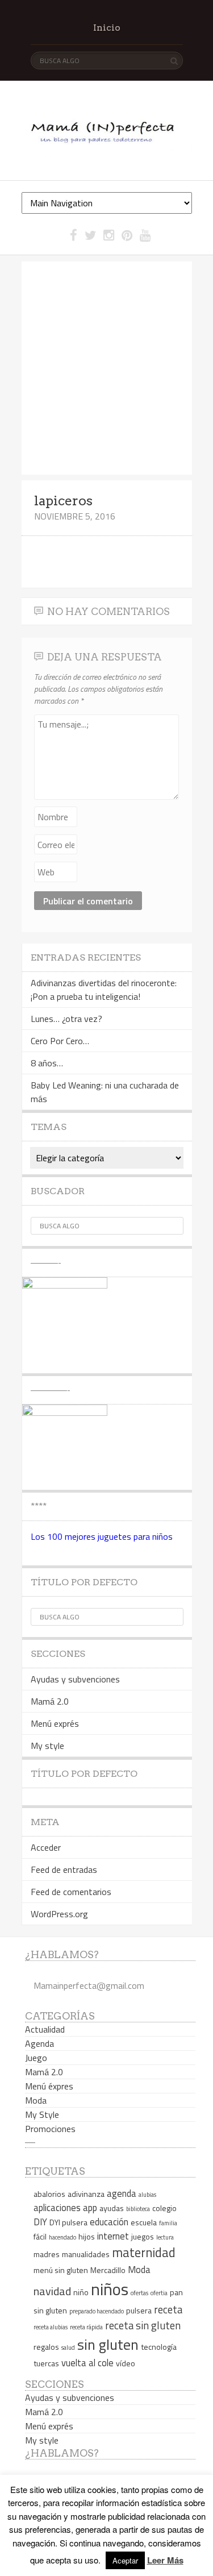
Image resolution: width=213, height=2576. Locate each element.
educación (109, 2222)
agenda (122, 2193)
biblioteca (138, 2209)
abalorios (49, 2194)
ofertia (159, 2293)
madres (47, 2254)
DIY (40, 2222)
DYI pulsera (68, 2222)
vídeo (126, 2363)
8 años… (47, 1063)
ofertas (139, 2293)
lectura (165, 2237)
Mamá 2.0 (50, 1701)
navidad (52, 2291)
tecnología (159, 2347)
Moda (36, 2100)
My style (47, 1746)
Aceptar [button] (125, 2560)
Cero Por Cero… (60, 1041)
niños (110, 2289)
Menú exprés (55, 1723)
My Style (42, 2114)
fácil (40, 2236)
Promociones (50, 2129)
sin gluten (108, 2344)
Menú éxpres (49, 2086)
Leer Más (165, 2560)
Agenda (39, 2043)
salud (68, 2348)
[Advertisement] (106, 368)
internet (113, 2236)
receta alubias (51, 2327)
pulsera (139, 2310)
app (90, 2207)
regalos (46, 2347)
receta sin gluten (143, 2325)
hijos (87, 2236)
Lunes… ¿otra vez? (66, 1019)
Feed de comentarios (71, 1892)
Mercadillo (108, 2270)
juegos (143, 2236)
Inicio (107, 28)
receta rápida (86, 2327)
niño (81, 2292)
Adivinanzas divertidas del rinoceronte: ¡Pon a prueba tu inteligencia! (104, 990)
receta (168, 2309)
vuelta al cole (87, 2363)
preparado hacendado (97, 2311)
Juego (36, 2058)
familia (168, 2223)
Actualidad (45, 2029)
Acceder (46, 1847)
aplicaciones (57, 2207)
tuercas (46, 2363)
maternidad (144, 2253)
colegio (164, 2208)
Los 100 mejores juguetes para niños (102, 1536)
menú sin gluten (61, 2270)
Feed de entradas (64, 1869)
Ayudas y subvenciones (75, 1679)
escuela (144, 2222)
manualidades (86, 2254)
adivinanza (86, 2194)
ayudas (112, 2208)
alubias (147, 2195)
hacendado (62, 2237)
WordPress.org (59, 1914)
